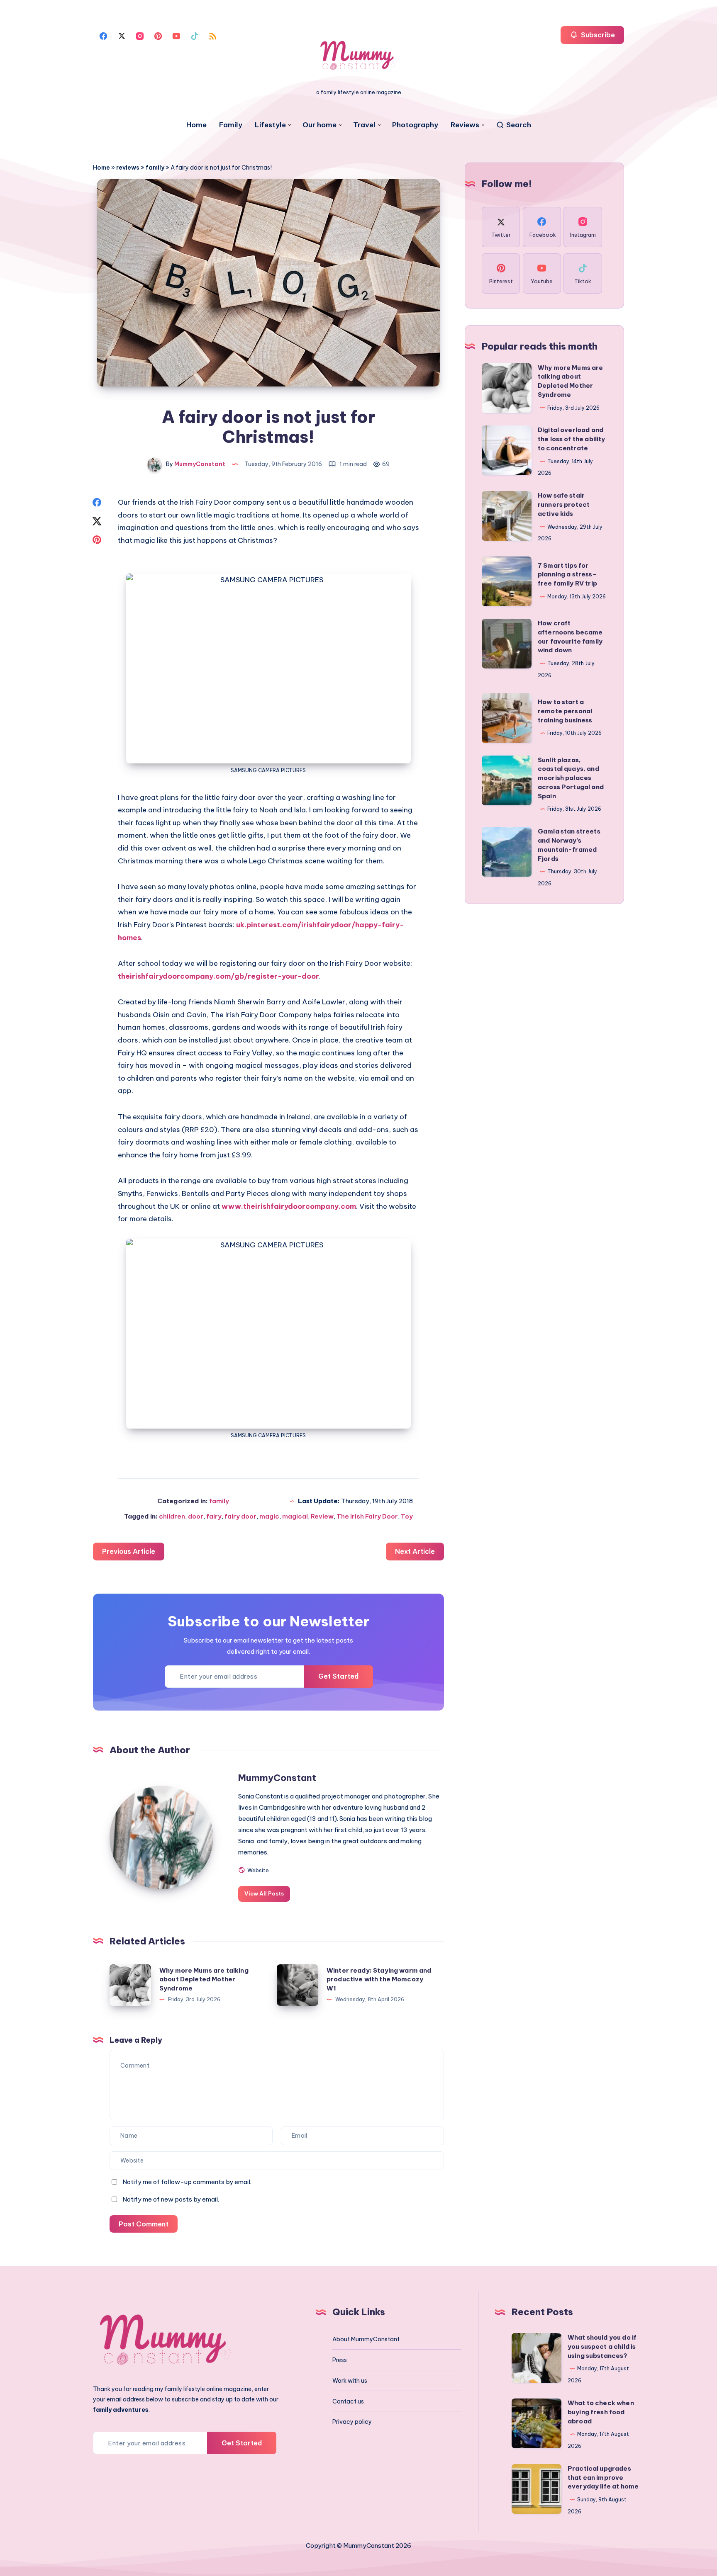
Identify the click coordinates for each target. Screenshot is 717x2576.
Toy (407, 1516)
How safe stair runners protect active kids (564, 504)
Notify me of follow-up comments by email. (187, 2182)
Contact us (348, 2401)
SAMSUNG (244, 770)
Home (196, 125)
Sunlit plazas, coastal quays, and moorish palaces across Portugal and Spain (571, 778)
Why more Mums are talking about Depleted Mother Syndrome (204, 1979)
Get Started (338, 1676)
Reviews (465, 125)
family (155, 168)
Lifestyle (270, 125)
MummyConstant (277, 1778)
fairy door (240, 1516)
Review (322, 1516)
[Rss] (213, 35)
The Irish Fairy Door (367, 1516)
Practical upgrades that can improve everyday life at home (603, 2478)
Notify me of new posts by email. (171, 2199)
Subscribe (597, 35)
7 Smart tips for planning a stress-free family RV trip (567, 575)
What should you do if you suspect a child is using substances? (602, 2346)
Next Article (415, 1551)
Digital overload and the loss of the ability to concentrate (571, 439)
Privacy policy (352, 2422)
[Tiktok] (195, 35)
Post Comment (144, 2224)
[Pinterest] (158, 35)
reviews (128, 168)
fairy (214, 1516)
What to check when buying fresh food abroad (601, 2412)
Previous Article (129, 1551)
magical (295, 1516)
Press (340, 2360)
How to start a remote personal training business (565, 711)
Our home (319, 125)
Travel (364, 125)
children (172, 1516)
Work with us (350, 2381)
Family (231, 125)
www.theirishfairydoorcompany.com (289, 1206)
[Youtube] (176, 35)
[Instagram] (140, 35)
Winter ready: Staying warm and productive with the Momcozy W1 (379, 1979)
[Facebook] (103, 35)
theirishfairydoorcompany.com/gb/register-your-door (218, 976)
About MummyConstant (366, 2339)
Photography (415, 125)
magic (269, 1516)
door (196, 1516)
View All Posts (264, 1893)
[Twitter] (122, 35)
